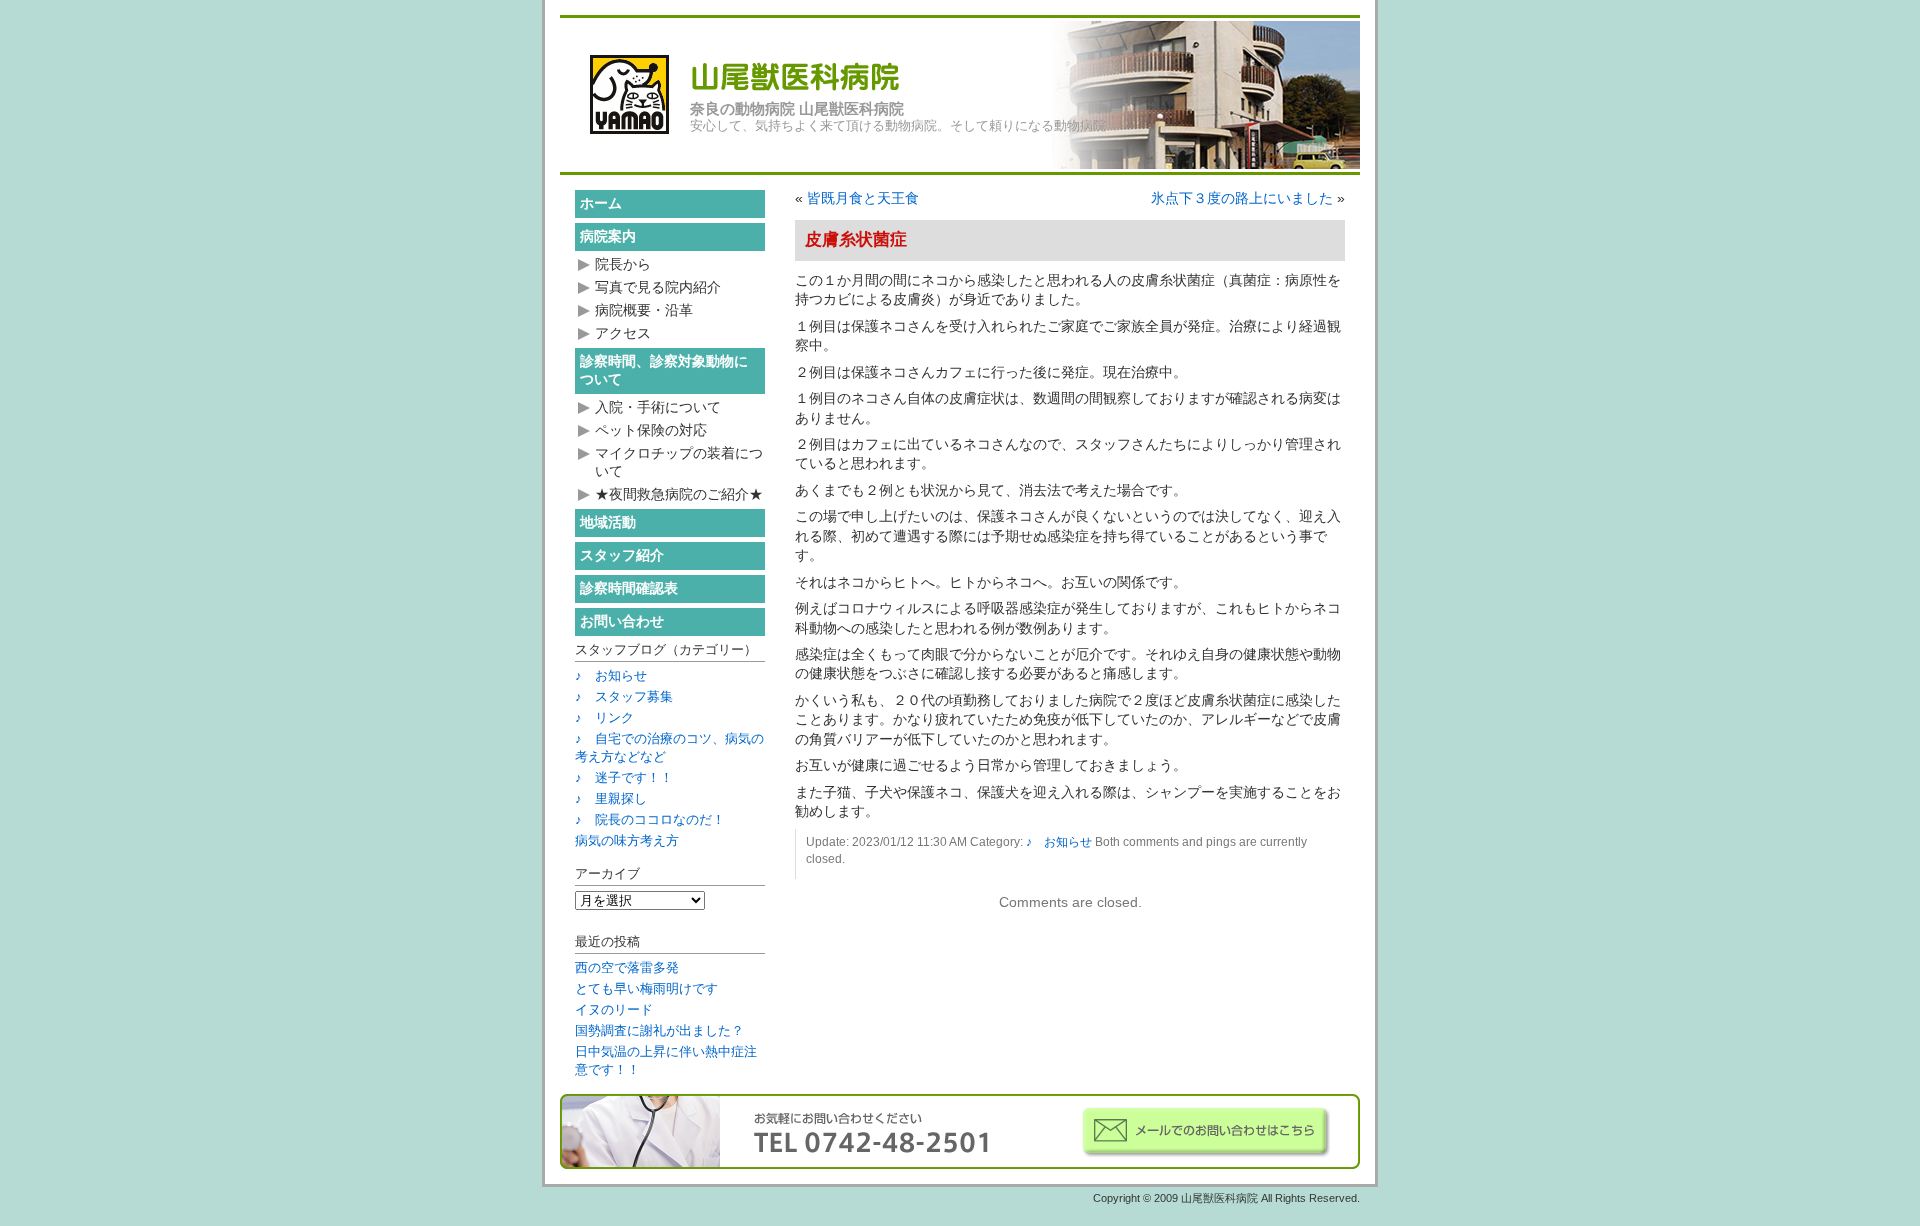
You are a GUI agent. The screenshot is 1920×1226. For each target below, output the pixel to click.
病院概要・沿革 (644, 310)
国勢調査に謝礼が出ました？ (659, 1030)
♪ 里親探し (611, 798)
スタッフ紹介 (622, 555)
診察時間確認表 (629, 588)
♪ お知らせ (1059, 842)
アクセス (623, 333)
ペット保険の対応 (651, 430)
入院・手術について (658, 407)
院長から (623, 264)
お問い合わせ (622, 621)
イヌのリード (614, 1009)
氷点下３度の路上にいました (1242, 198)
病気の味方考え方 (627, 840)
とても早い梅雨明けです (646, 988)
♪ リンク (604, 717)
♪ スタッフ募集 (624, 696)
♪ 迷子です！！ (624, 777)
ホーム (601, 203)
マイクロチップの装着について (679, 462)
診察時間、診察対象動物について (664, 370)
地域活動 (608, 522)
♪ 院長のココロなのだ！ (650, 819)
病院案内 (608, 236)
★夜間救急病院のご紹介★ (679, 494)
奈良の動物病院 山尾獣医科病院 (797, 109)
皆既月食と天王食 (863, 198)
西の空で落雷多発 (627, 967)
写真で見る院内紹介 (658, 287)
